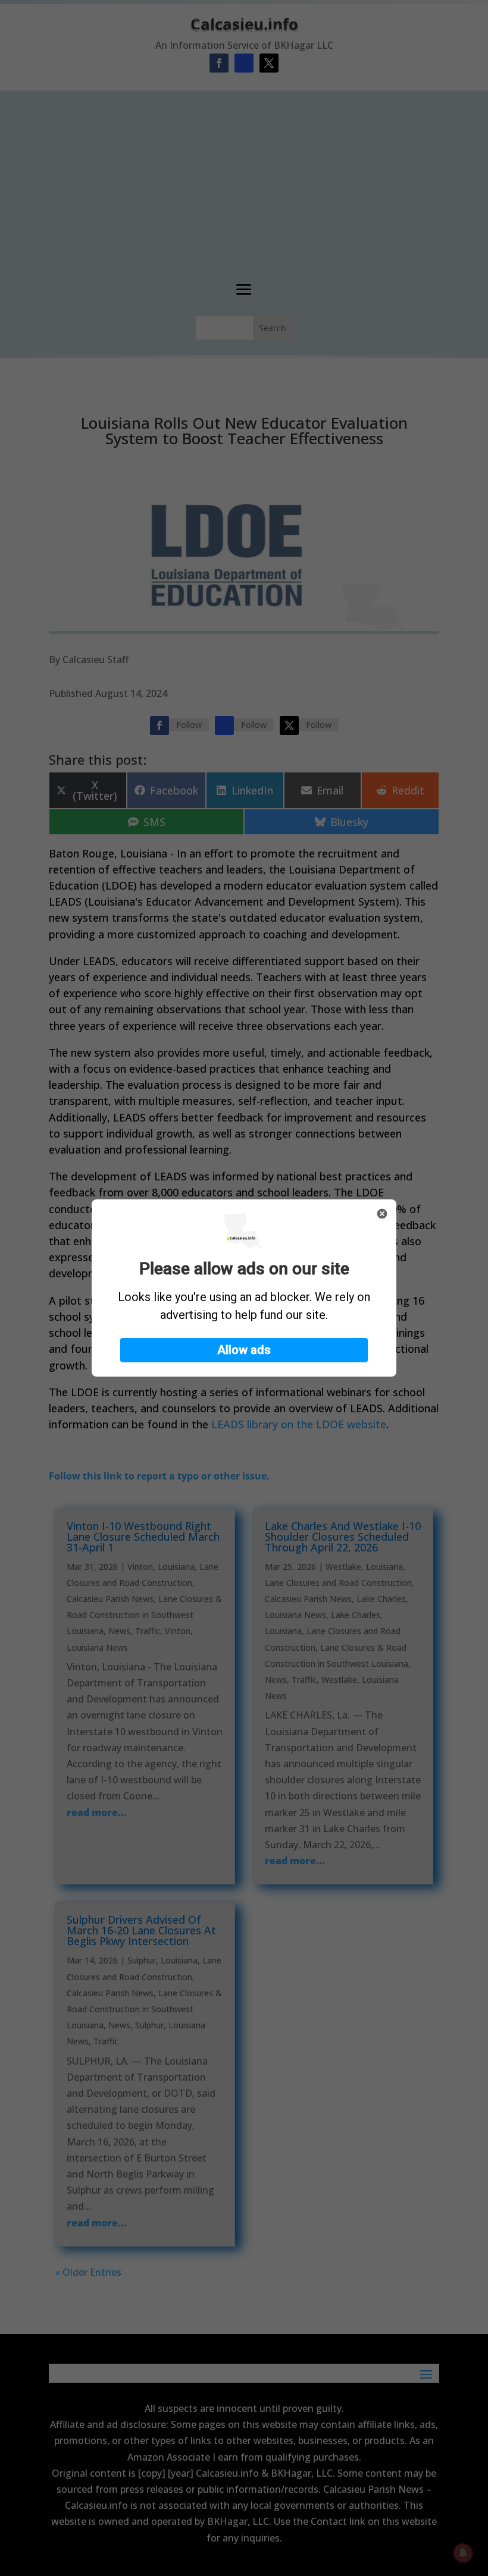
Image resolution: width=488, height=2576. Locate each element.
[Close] (382, 1214)
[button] (244, 1350)
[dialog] (244, 1288)
